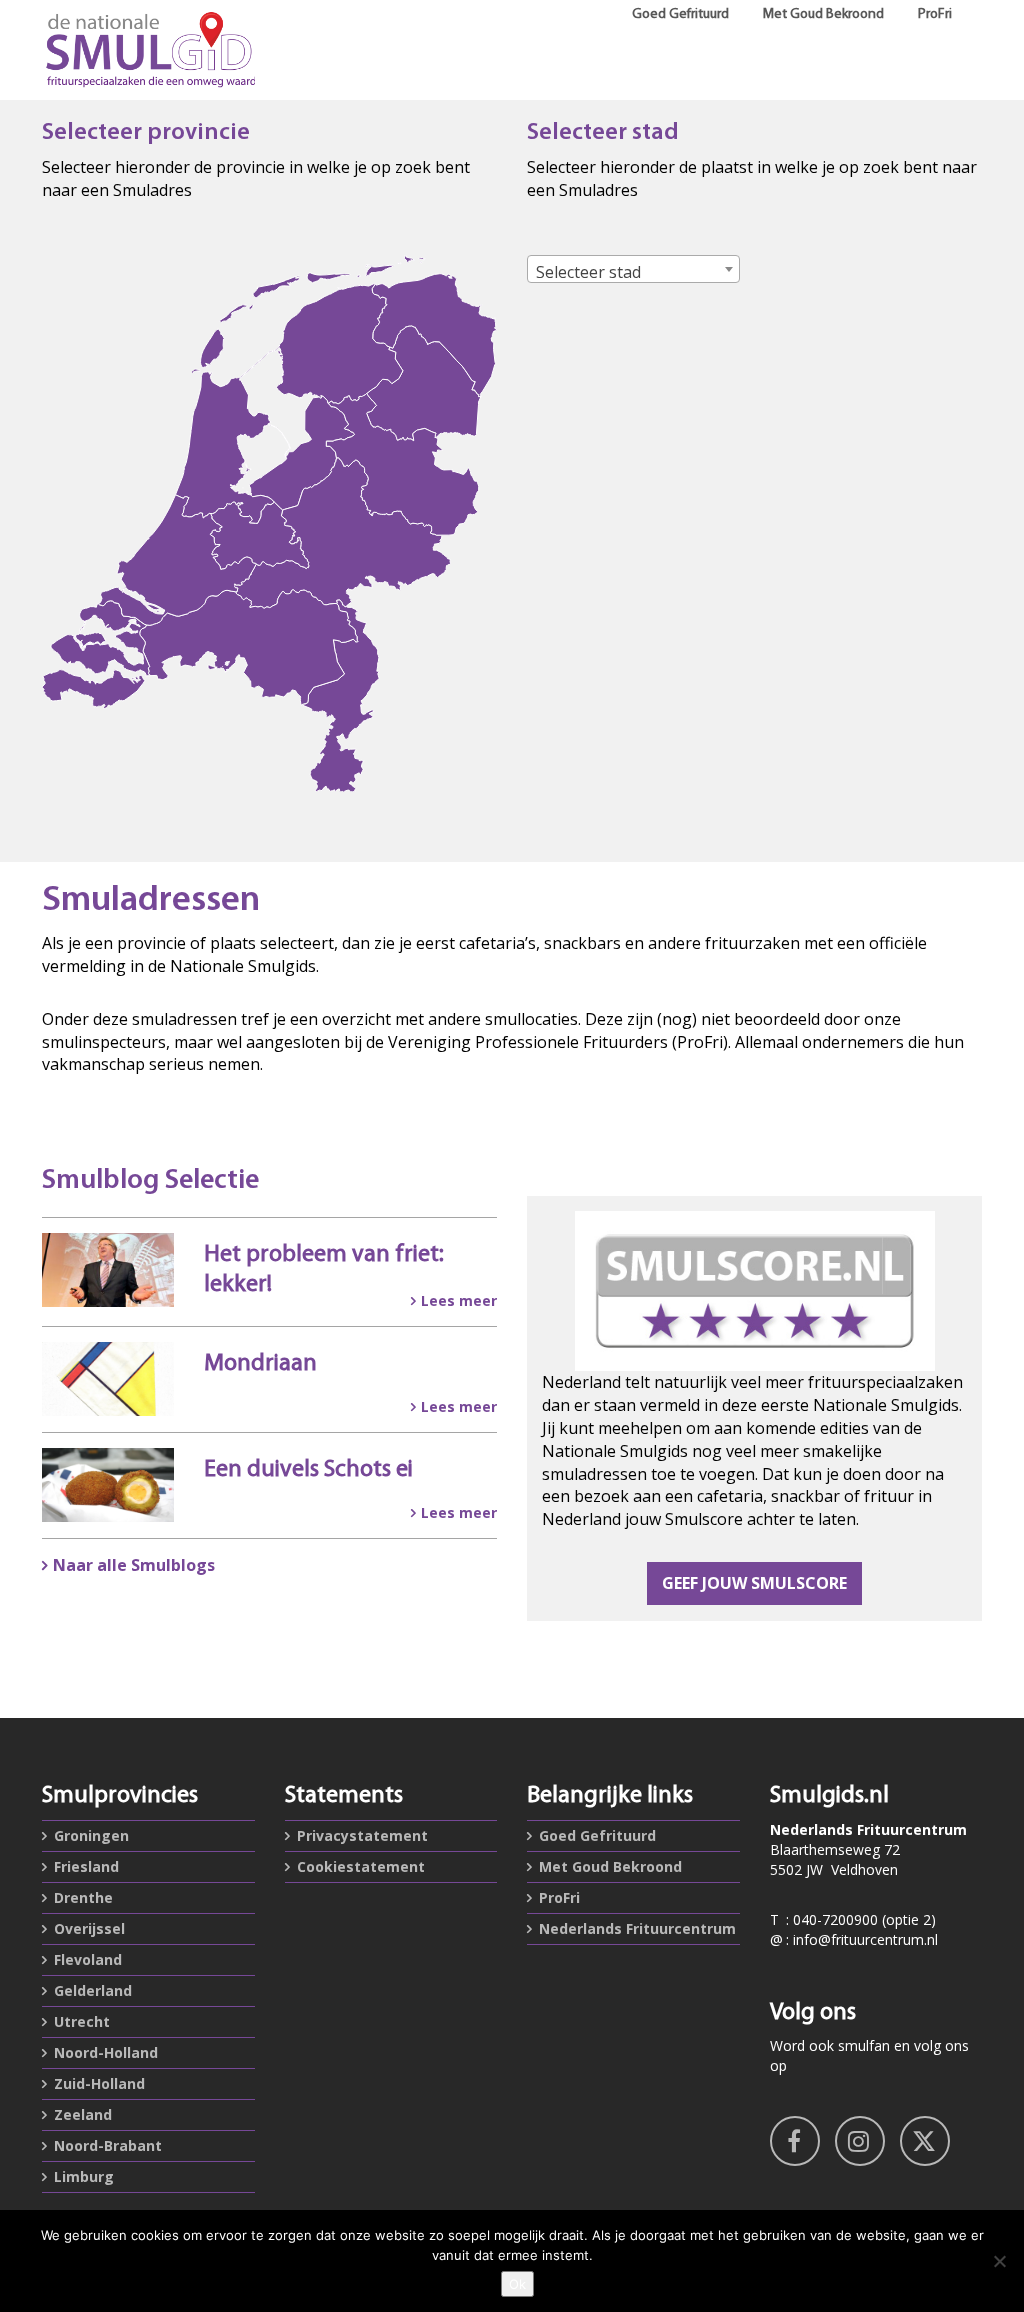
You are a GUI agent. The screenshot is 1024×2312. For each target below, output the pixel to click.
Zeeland (83, 2114)
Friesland (86, 1866)
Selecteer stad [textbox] (588, 272)
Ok (517, 2284)
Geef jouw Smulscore (754, 1583)
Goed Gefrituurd (680, 14)
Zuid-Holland (99, 2083)
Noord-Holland (106, 2052)
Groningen (91, 1835)
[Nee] (999, 2261)
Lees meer (459, 1300)
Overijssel (89, 1928)
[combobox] (633, 269)
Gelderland (93, 1990)
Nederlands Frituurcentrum (637, 1928)
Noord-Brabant (108, 2145)
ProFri (935, 14)
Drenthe (83, 1897)
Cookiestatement (361, 1866)
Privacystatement (362, 1835)
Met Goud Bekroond (823, 14)
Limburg (84, 2176)
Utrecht (82, 2021)
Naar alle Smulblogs (134, 1565)
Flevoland (88, 1959)
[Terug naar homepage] (148, 50)
